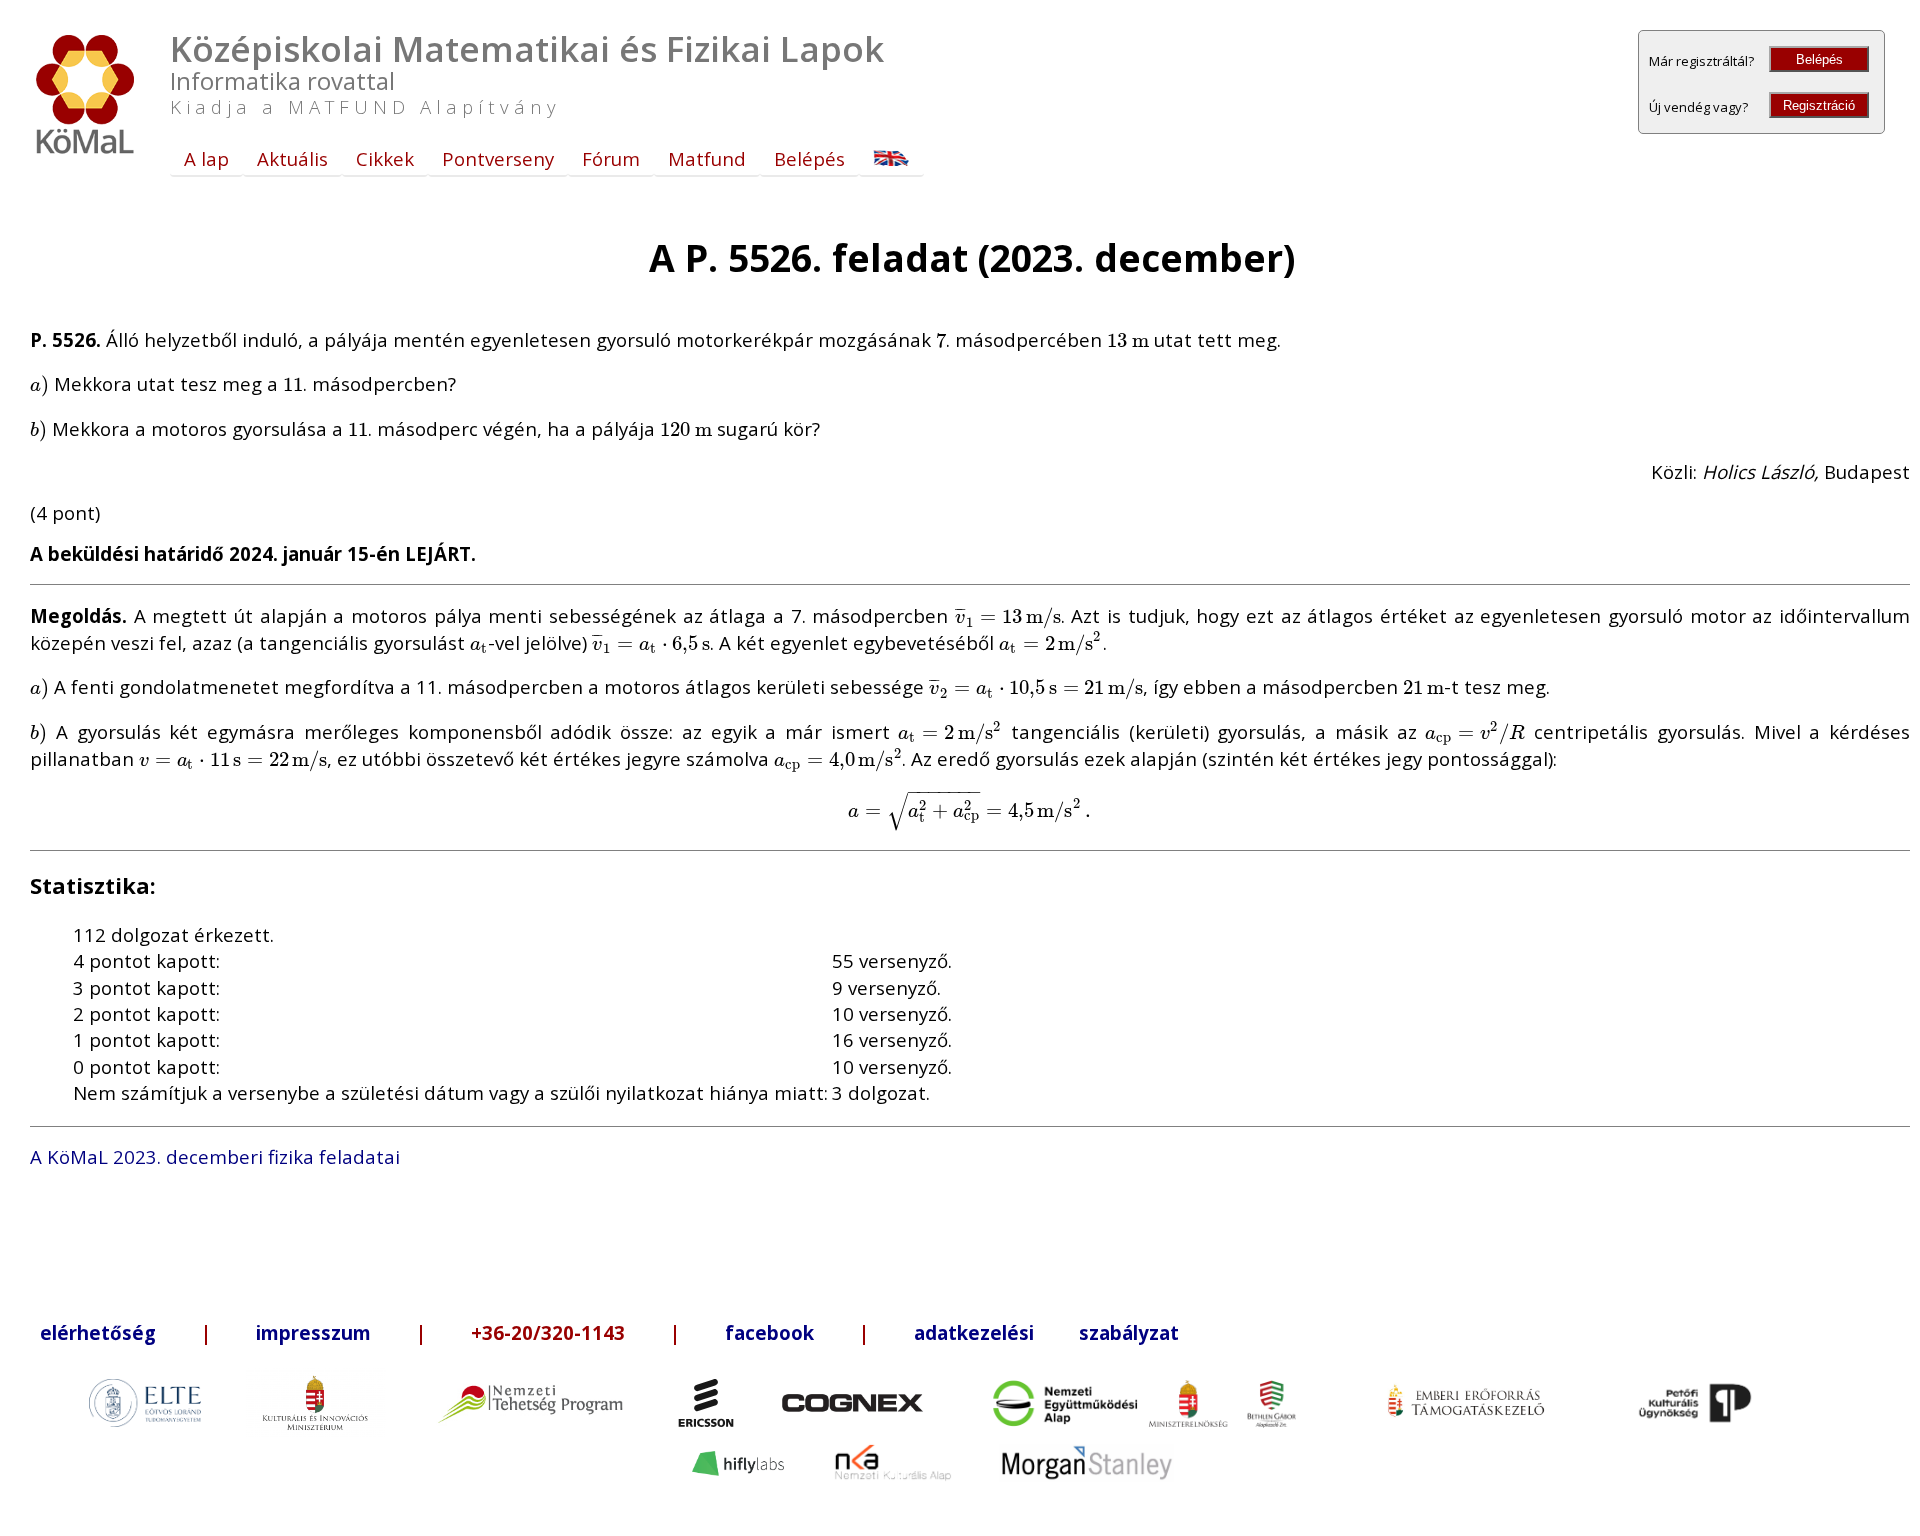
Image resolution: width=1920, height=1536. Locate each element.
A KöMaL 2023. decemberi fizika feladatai (215, 1156)
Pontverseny (498, 158)
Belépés (1819, 59)
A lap (206, 158)
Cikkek (385, 158)
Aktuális (292, 158)
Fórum (611, 158)
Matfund (707, 158)
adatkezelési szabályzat (1046, 1332)
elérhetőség (98, 1332)
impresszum (313, 1332)
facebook (769, 1332)
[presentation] (941, 339)
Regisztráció (1819, 105)
